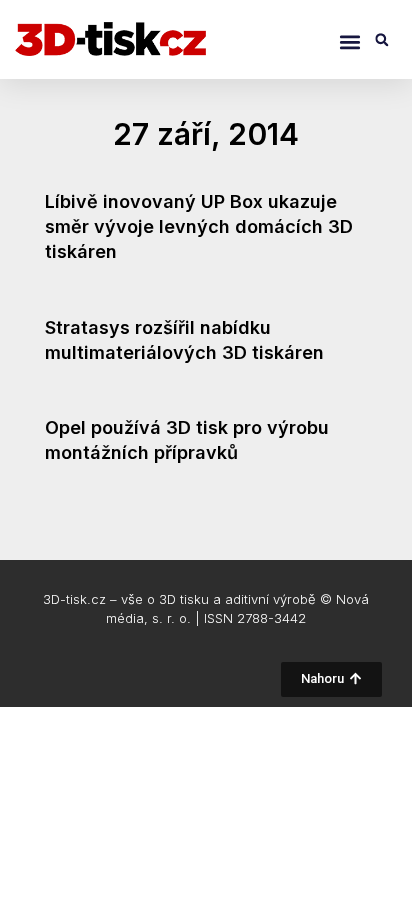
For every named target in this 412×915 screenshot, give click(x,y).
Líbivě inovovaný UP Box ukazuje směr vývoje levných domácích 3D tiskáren (199, 226)
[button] (349, 41)
